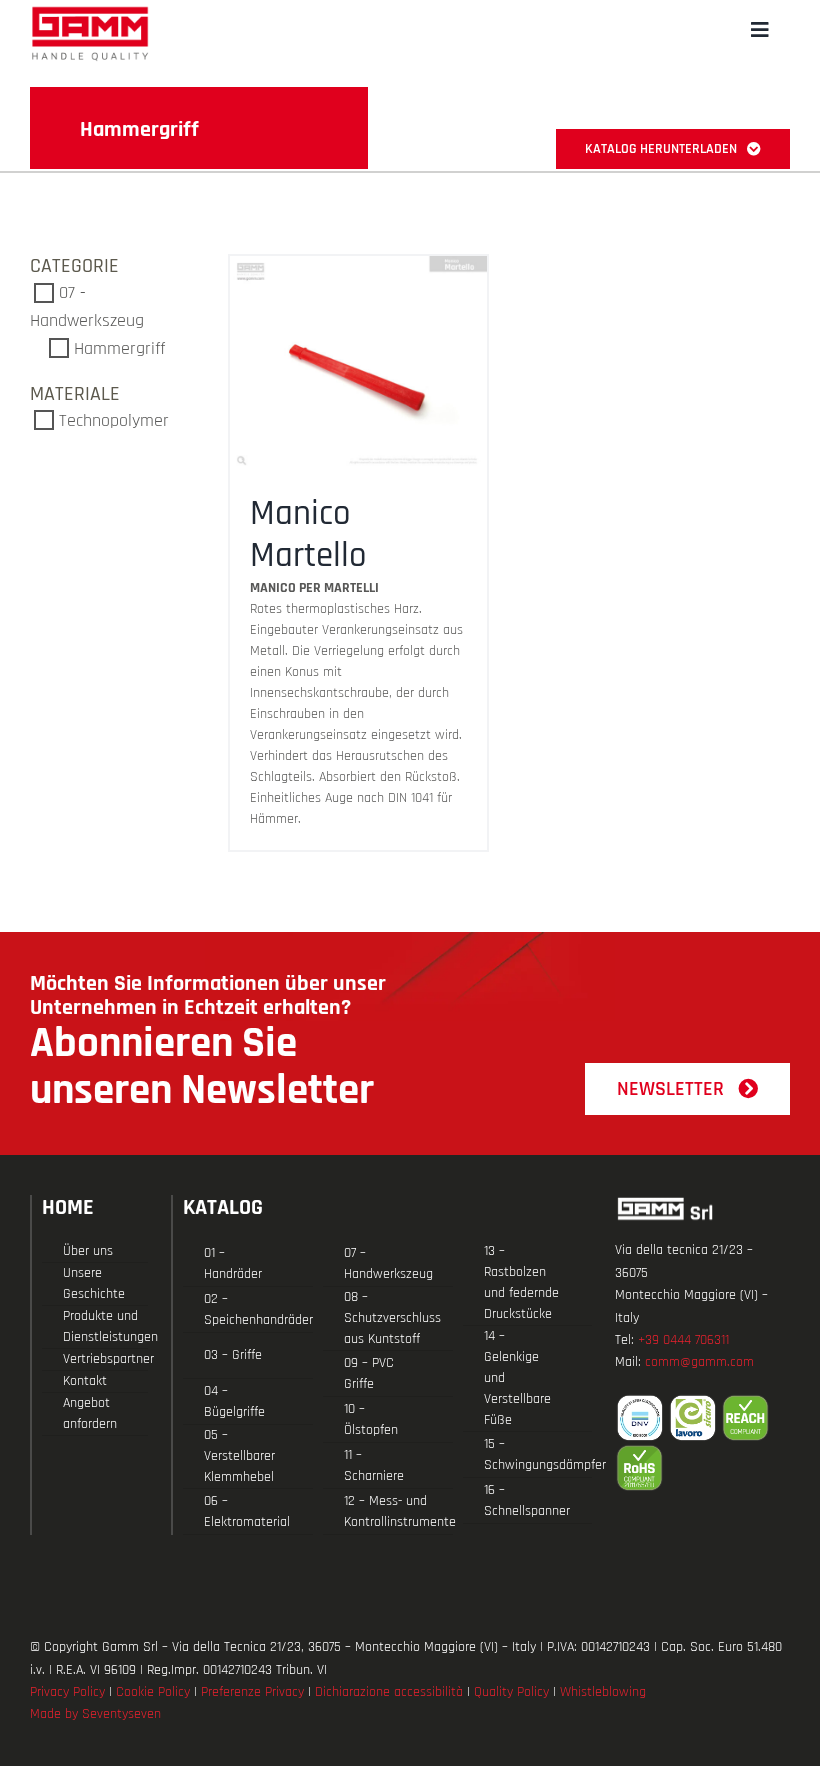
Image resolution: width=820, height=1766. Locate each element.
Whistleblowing (603, 1692)
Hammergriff (119, 348)
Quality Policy (511, 1692)
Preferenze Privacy (252, 1692)
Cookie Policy (153, 1692)
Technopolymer (114, 420)
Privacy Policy (67, 1692)
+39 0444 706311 (683, 1340)
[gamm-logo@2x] (90, 13)
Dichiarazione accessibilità (389, 1692)
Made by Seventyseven (95, 1714)
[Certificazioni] (702, 1443)
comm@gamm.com (699, 1362)
